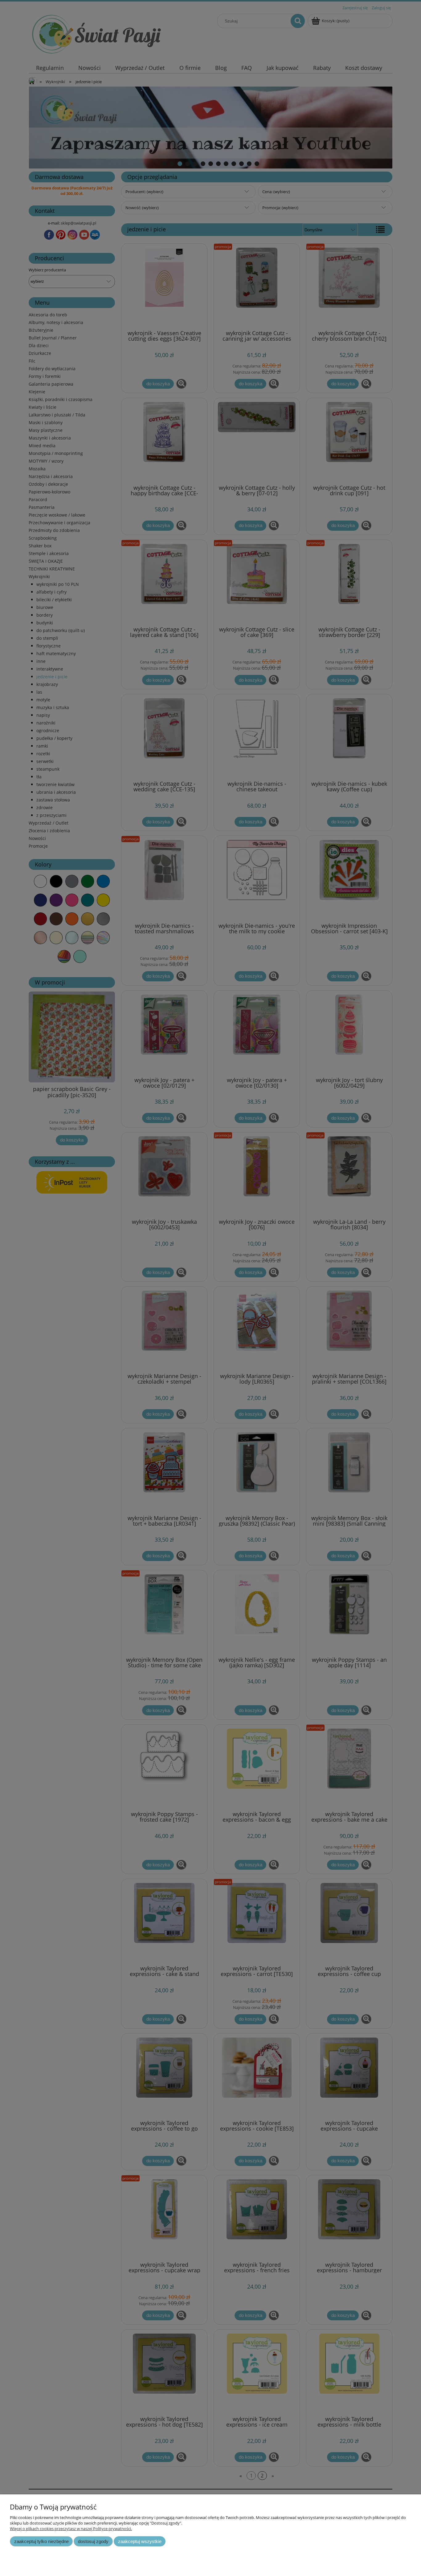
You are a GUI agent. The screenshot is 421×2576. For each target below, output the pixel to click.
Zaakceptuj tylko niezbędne (41, 2541)
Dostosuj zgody (93, 2541)
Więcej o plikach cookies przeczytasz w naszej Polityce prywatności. (71, 2529)
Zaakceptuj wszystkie (140, 2541)
